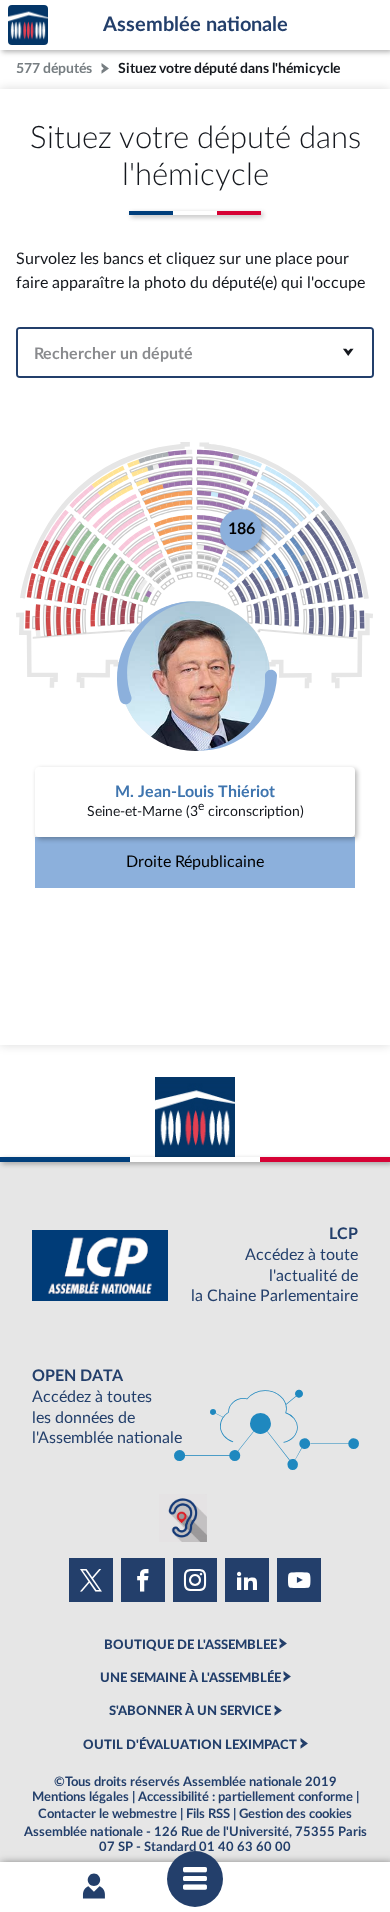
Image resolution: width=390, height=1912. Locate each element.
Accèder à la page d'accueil (28, 25)
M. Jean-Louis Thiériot (195, 792)
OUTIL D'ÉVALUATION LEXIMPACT (190, 1745)
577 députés (54, 68)
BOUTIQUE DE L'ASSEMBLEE (190, 1645)
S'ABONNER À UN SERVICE (190, 1711)
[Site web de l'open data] (195, 1407)
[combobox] (195, 352)
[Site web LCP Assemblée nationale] (195, 1265)
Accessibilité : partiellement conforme (245, 1797)
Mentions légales (80, 1797)
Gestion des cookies (295, 1814)
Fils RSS (208, 1814)
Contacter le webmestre (107, 1814)
